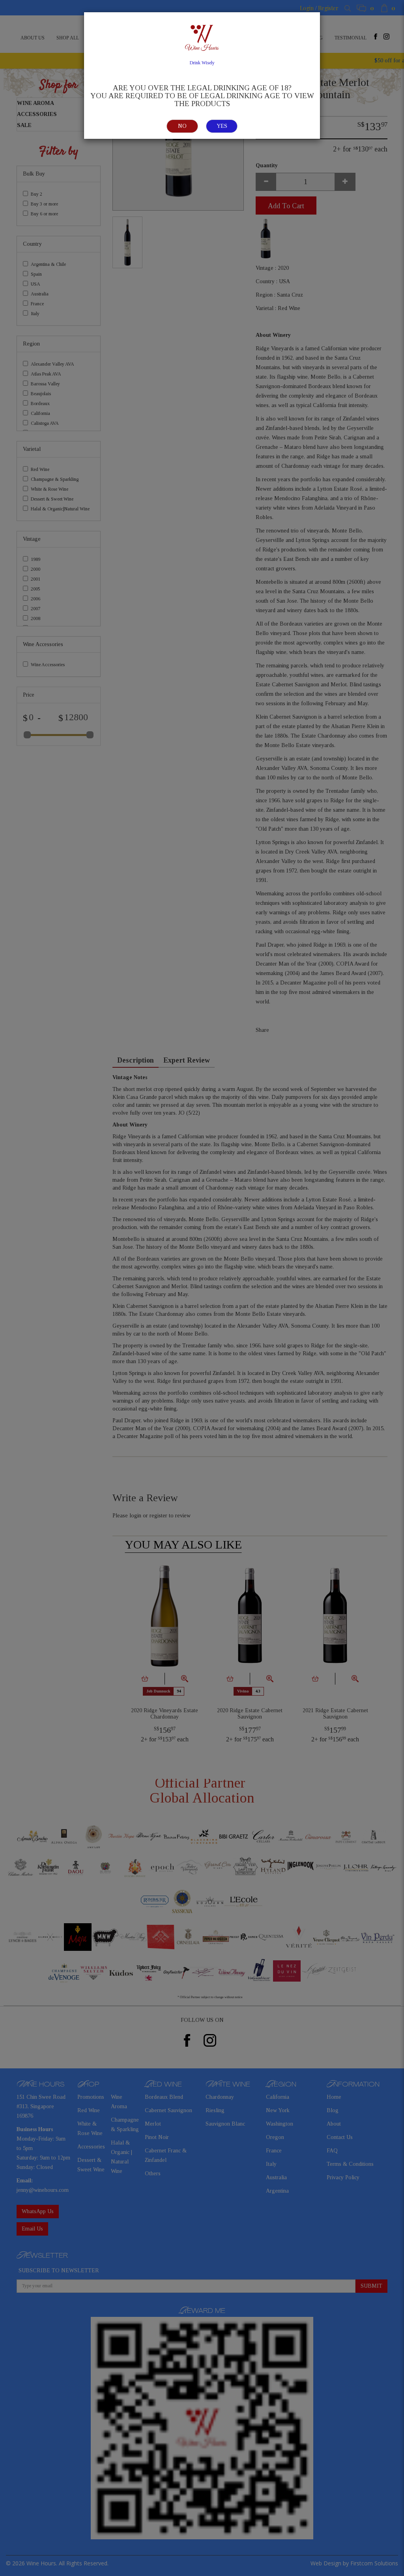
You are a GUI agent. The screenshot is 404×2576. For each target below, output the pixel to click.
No (182, 126)
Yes (222, 126)
